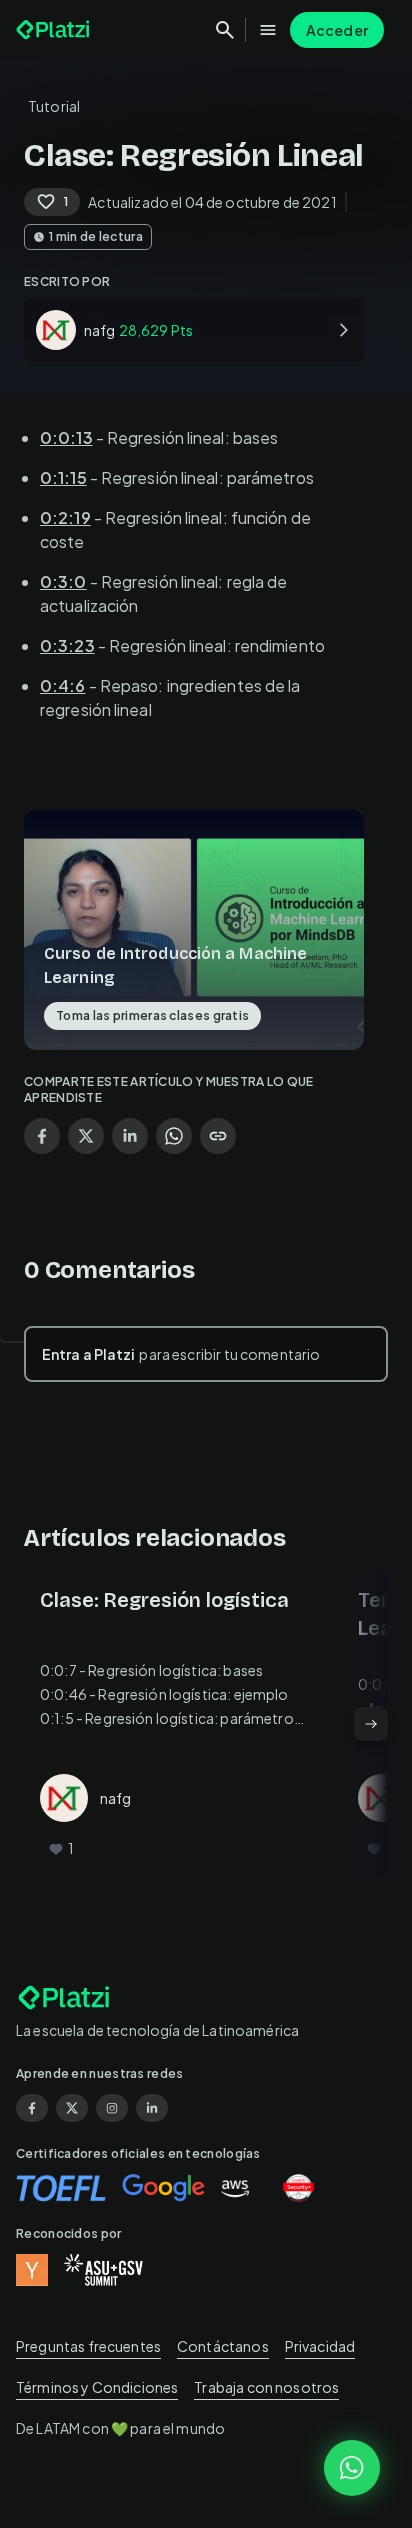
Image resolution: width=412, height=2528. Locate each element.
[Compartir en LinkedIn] (130, 1136)
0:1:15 (63, 477)
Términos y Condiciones (97, 2387)
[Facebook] (32, 2108)
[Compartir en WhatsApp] (174, 1136)
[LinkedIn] (152, 2108)
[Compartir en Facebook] (42, 1136)
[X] (72, 2108)
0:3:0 (63, 581)
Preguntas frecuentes (88, 2346)
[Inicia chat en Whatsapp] (352, 2468)
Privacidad (320, 2346)
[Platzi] (55, 30)
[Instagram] (112, 2108)
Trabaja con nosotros (266, 2387)
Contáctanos (223, 2346)
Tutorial (54, 106)
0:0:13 (66, 437)
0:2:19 (65, 517)
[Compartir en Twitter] (86, 1136)
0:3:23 (67, 645)
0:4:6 (63, 685)
